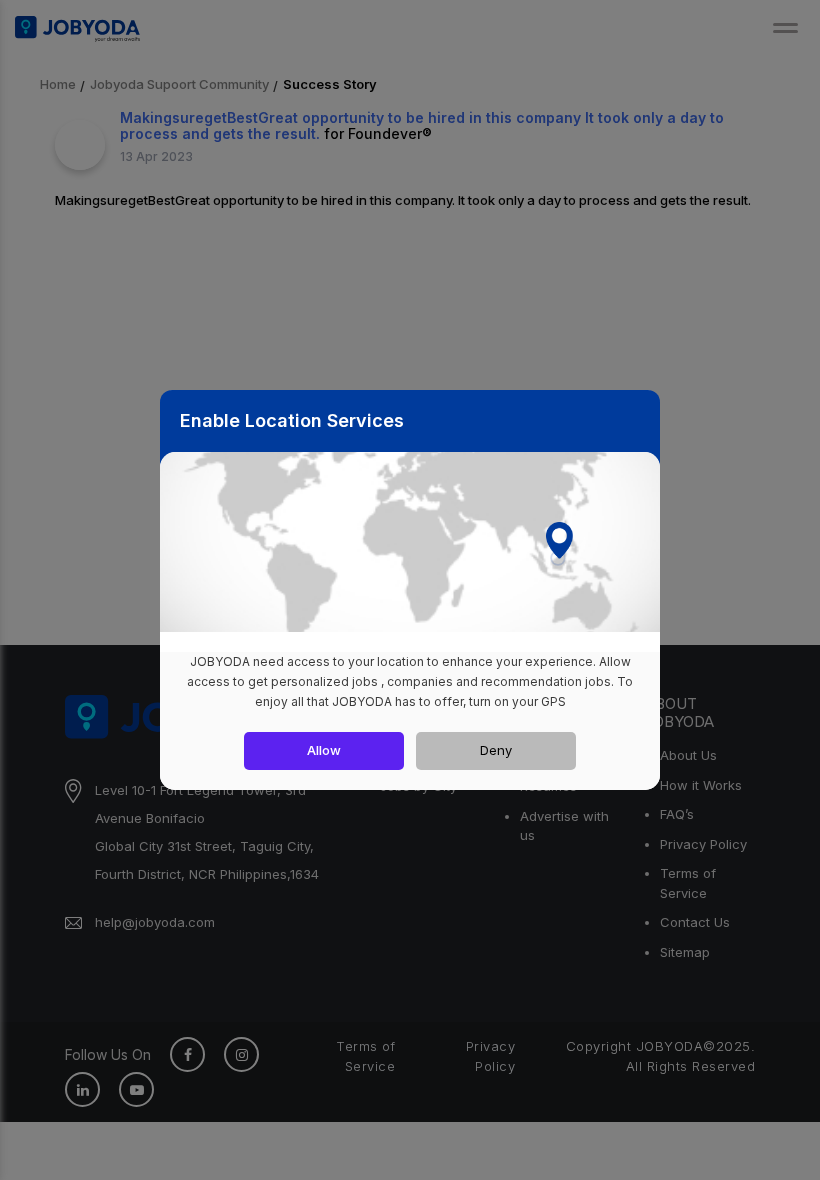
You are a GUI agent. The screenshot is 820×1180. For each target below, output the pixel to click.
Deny (496, 750)
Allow (324, 750)
